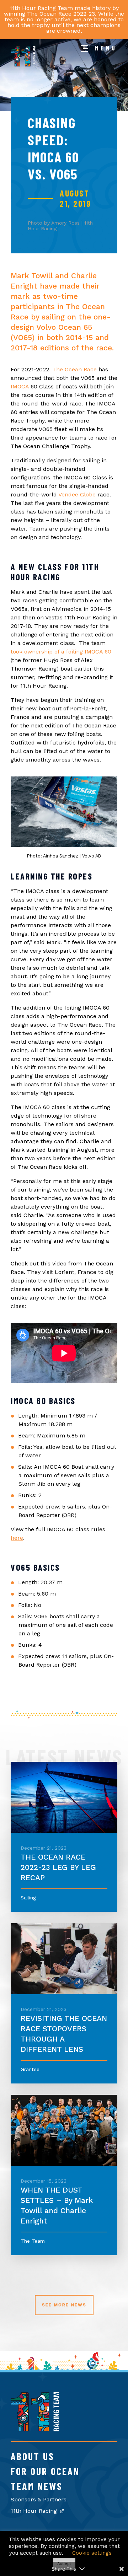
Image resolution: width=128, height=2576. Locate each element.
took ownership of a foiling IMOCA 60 (61, 652)
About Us (33, 2456)
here (17, 1538)
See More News (64, 2305)
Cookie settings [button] (92, 2553)
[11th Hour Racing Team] (35, 2429)
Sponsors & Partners (39, 2499)
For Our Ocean (45, 2471)
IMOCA (20, 386)
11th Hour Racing (35, 2511)
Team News (37, 2486)
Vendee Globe (77, 494)
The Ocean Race (74, 369)
